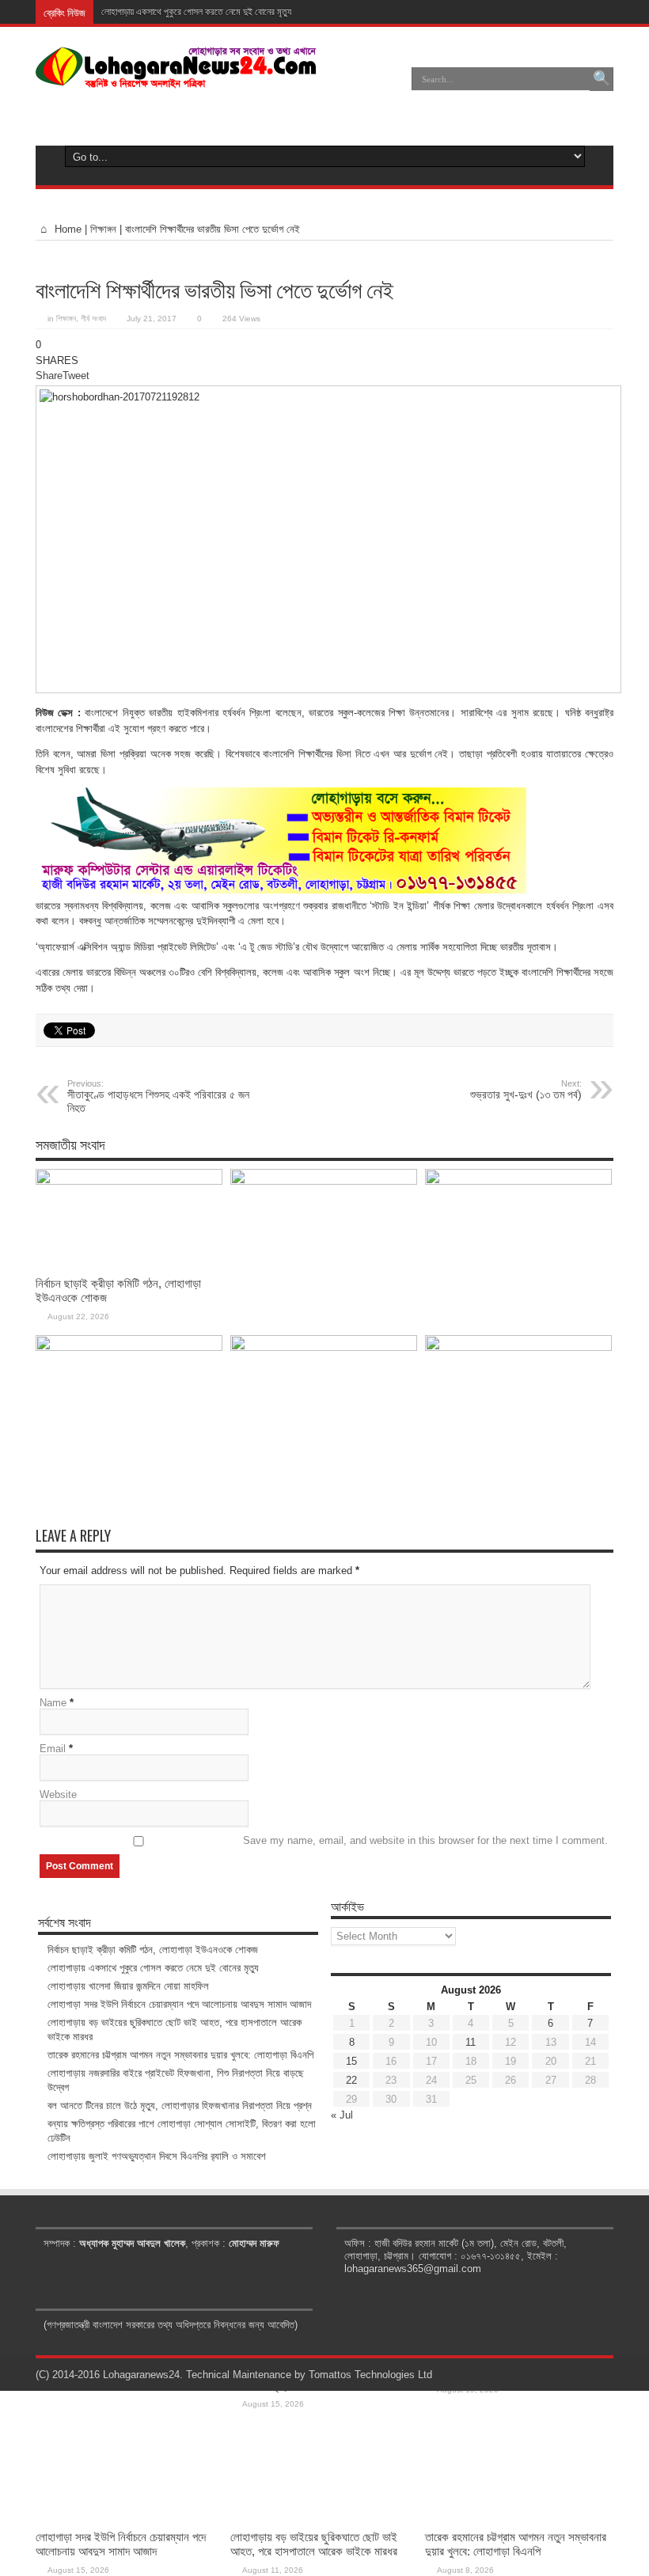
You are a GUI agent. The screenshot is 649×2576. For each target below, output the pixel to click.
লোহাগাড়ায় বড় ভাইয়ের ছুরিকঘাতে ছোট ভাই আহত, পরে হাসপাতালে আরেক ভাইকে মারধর (314, 2544)
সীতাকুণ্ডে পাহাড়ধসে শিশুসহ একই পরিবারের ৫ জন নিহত (158, 1096)
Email (53, 1749)
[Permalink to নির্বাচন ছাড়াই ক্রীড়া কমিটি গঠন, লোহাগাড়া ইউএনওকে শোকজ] (129, 1181)
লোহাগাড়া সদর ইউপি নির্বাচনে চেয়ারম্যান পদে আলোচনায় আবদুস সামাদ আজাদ (121, 2544)
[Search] (602, 79)
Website (58, 1794)
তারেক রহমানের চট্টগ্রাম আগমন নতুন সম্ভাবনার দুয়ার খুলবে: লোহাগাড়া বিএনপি (516, 2544)
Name (53, 1703)
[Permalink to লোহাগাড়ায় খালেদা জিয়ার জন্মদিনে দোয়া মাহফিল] (518, 1181)
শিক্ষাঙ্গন (103, 229)
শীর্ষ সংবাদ (93, 319)
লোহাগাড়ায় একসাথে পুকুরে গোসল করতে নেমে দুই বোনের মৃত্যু (196, 12)
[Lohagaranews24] (176, 77)
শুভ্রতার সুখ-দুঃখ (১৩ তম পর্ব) (526, 1090)
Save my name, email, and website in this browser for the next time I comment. (425, 1840)
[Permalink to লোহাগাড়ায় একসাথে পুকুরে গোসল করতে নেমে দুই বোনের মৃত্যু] (324, 1181)
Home (66, 229)
